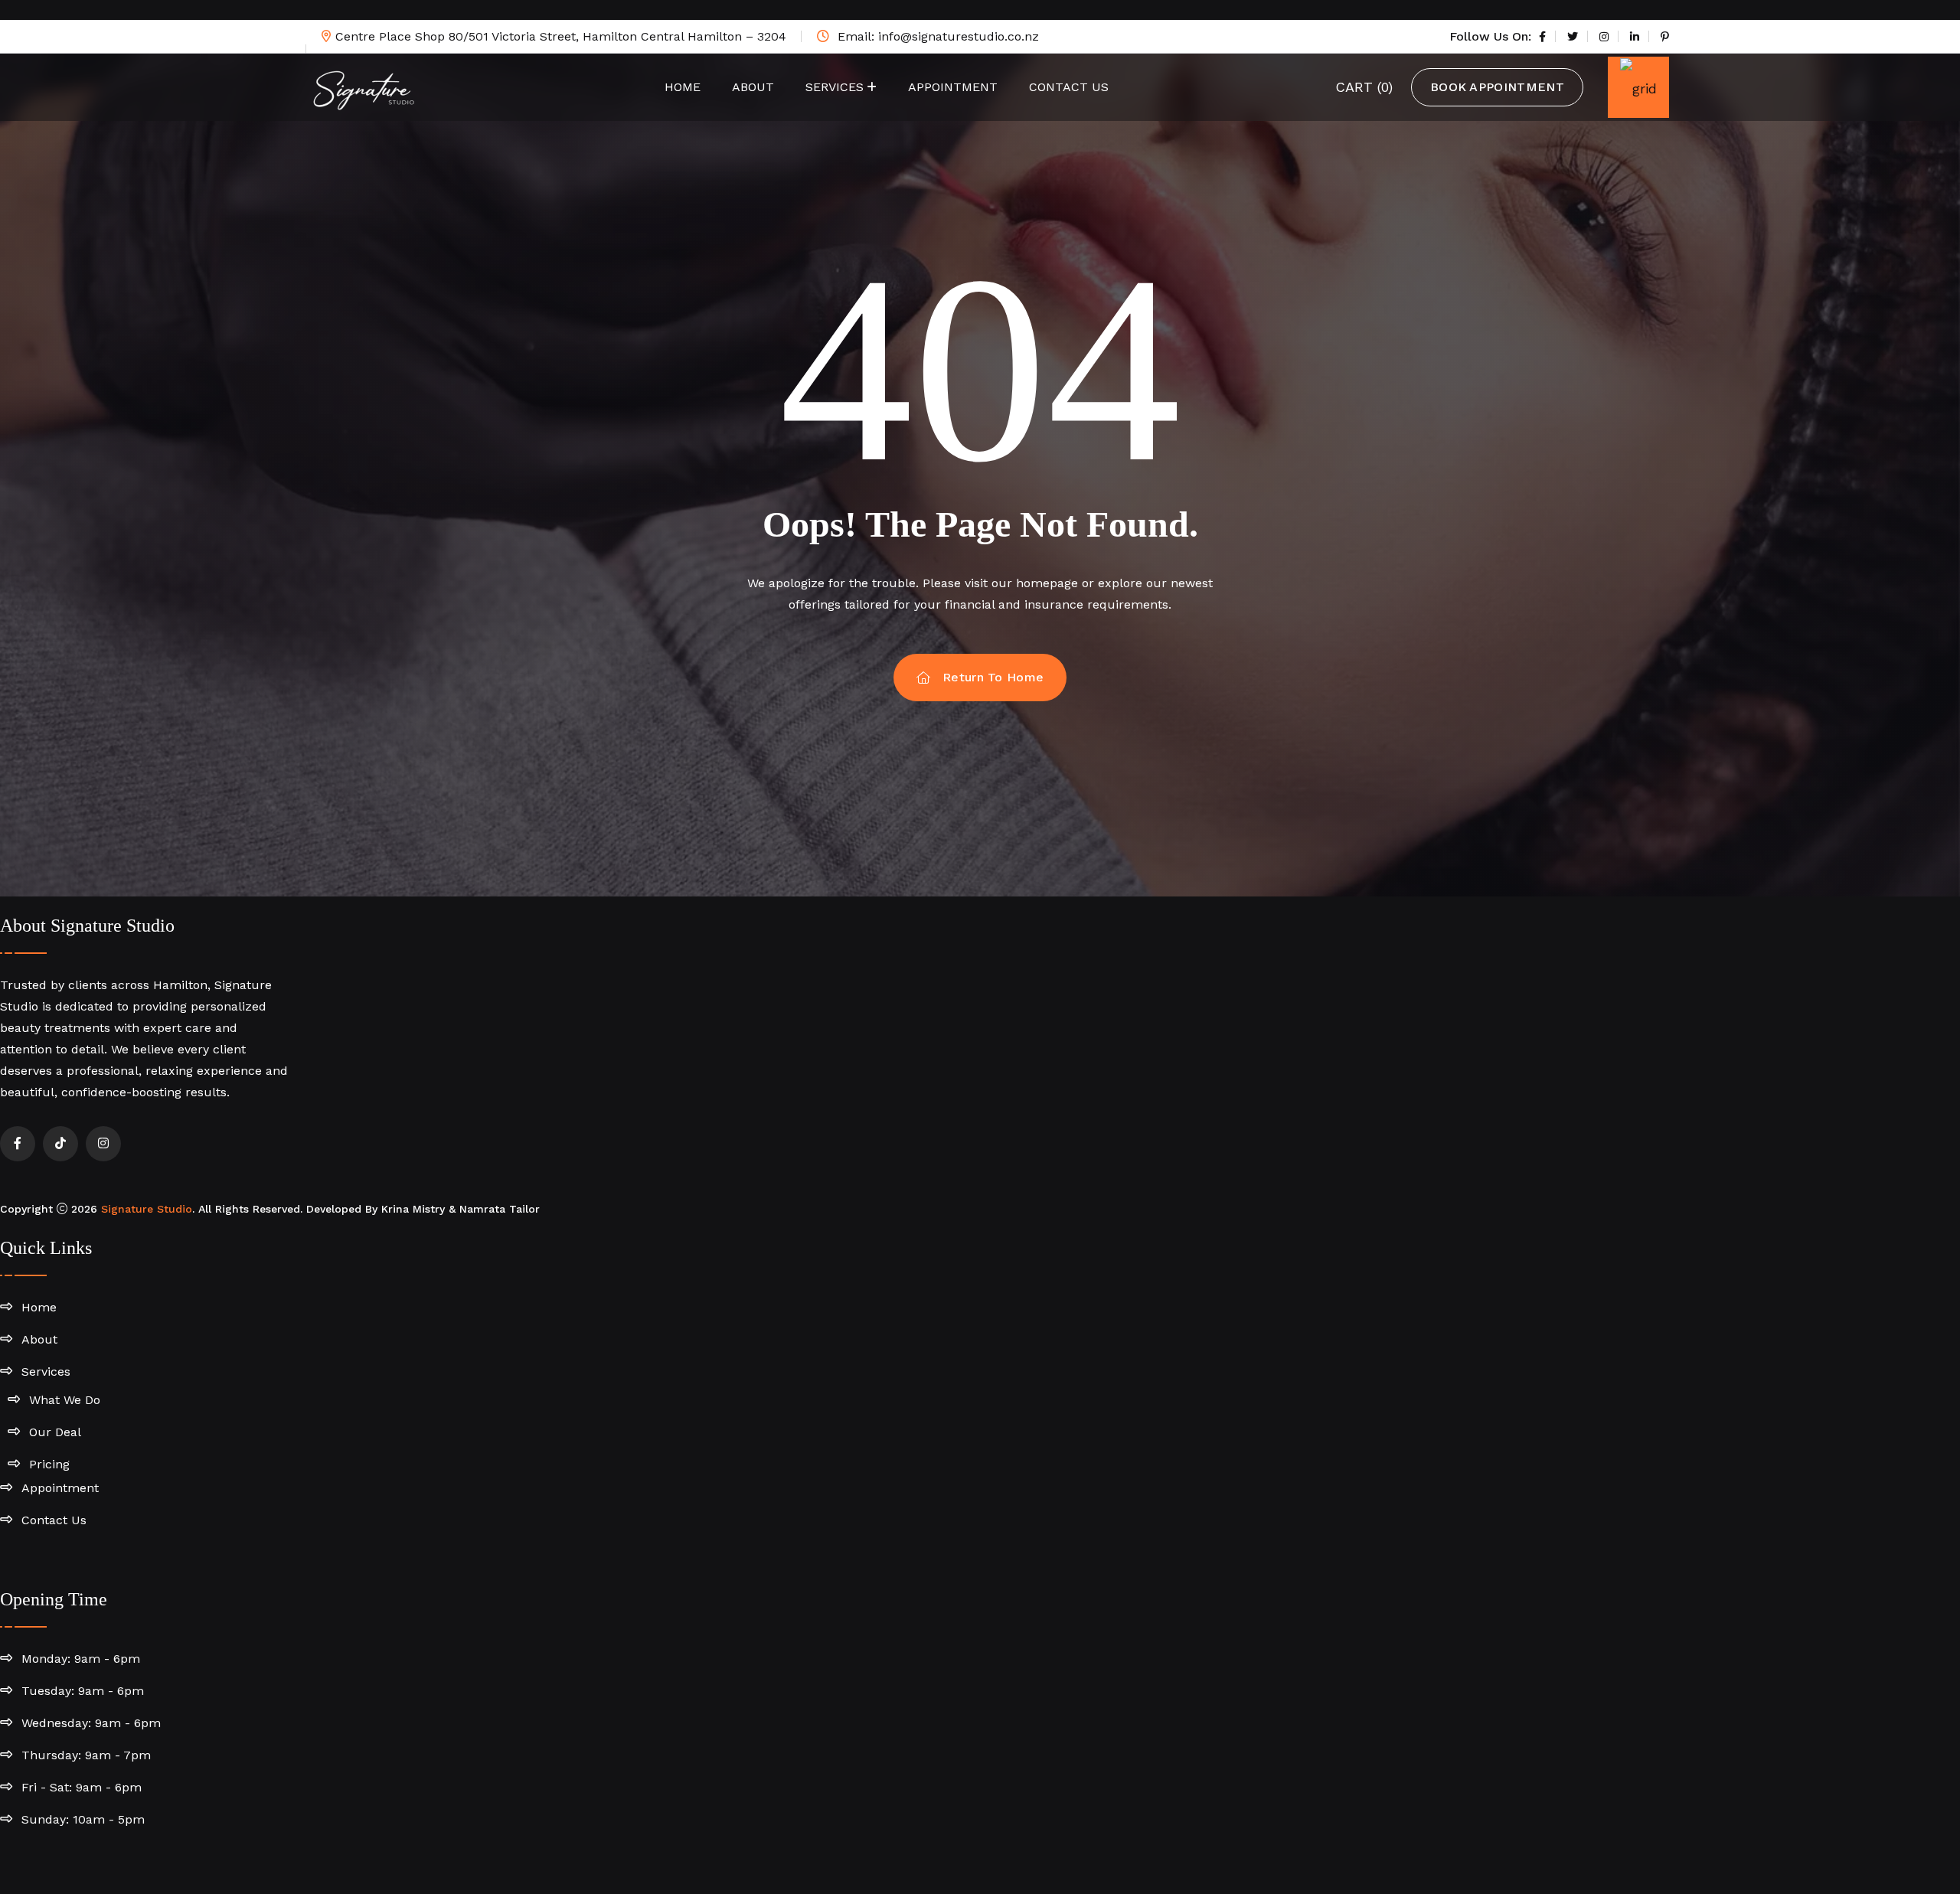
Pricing (49, 1464)
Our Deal (55, 1432)
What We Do (65, 1400)
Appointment (953, 87)
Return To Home (993, 677)
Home (683, 87)
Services (835, 87)
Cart (1364, 87)
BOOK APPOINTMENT (1497, 87)
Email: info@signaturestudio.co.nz (936, 36)
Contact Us (1069, 87)
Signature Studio (147, 1209)
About (753, 87)
